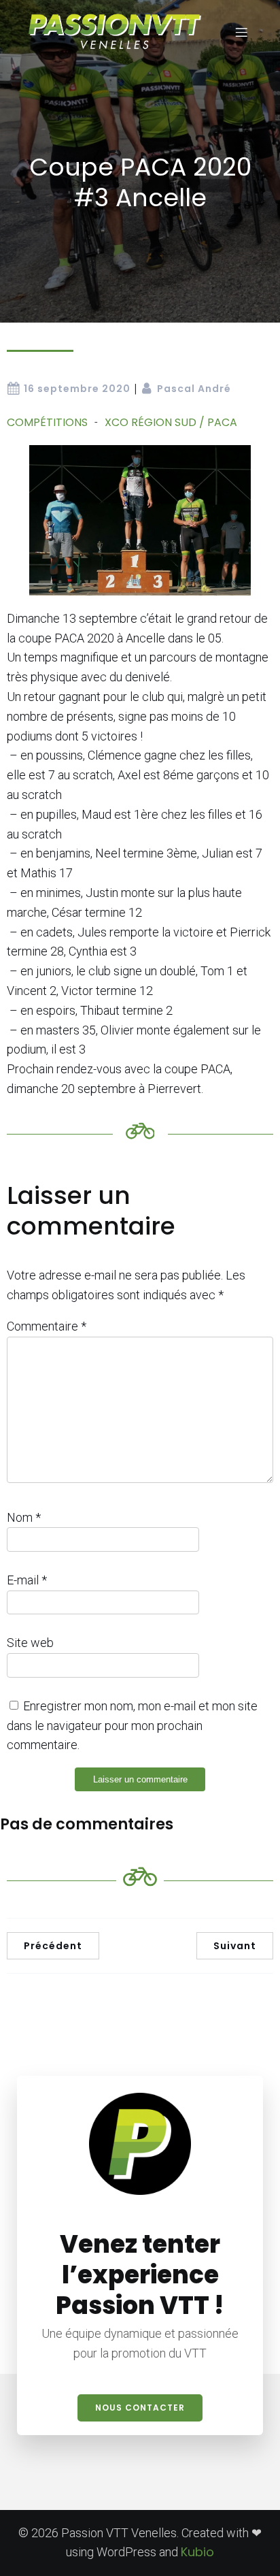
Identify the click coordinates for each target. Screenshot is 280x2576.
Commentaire (47, 1326)
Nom (24, 1517)
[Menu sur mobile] (241, 32)
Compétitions (47, 422)
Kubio (197, 2552)
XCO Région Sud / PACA (171, 422)
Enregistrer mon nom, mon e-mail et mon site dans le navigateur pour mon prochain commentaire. (132, 1726)
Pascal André (194, 389)
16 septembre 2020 (77, 389)
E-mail (27, 1580)
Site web (30, 1643)
